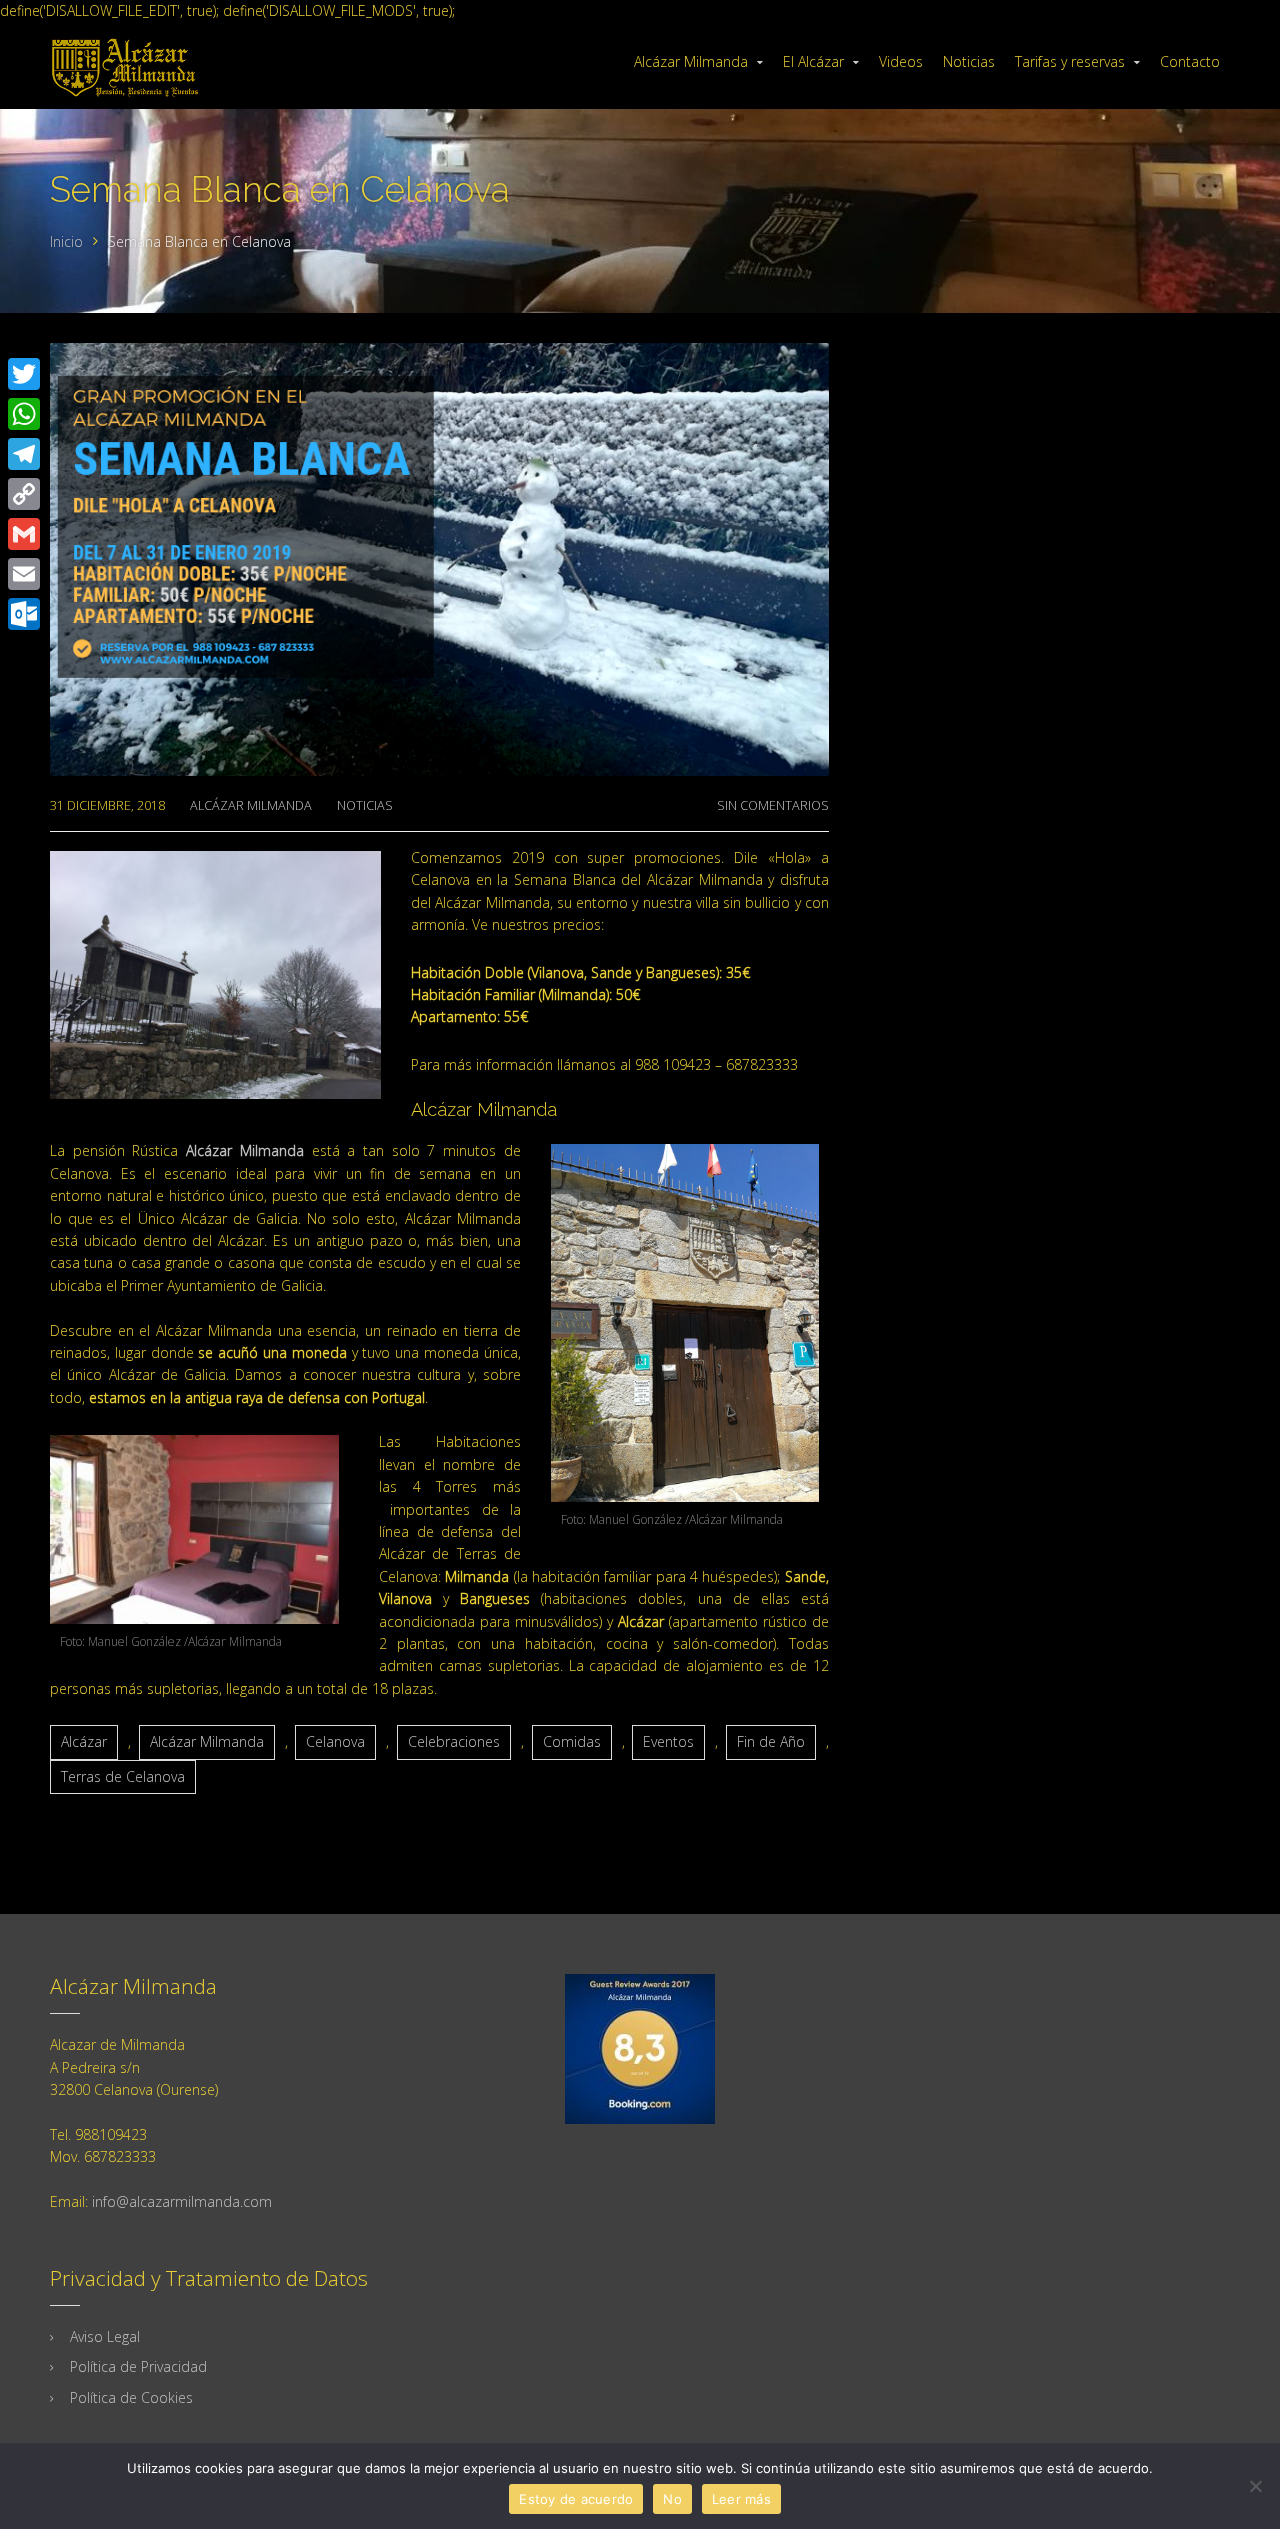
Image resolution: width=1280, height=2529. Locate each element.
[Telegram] (24, 454)
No (672, 2499)
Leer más (741, 2499)
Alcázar (84, 1741)
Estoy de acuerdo (576, 2499)
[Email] (24, 574)
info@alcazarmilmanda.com (182, 2201)
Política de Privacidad (138, 2366)
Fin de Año (771, 1741)
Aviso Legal (105, 2336)
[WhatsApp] (24, 414)
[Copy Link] (24, 494)
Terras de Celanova (123, 1776)
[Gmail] (24, 534)
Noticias (365, 805)
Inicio (66, 241)
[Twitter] (24, 374)
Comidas (572, 1741)
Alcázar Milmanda (251, 805)
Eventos (668, 1741)
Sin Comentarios (773, 805)
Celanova (335, 1741)
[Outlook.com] (24, 614)
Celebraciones (454, 1741)
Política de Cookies (131, 2397)
